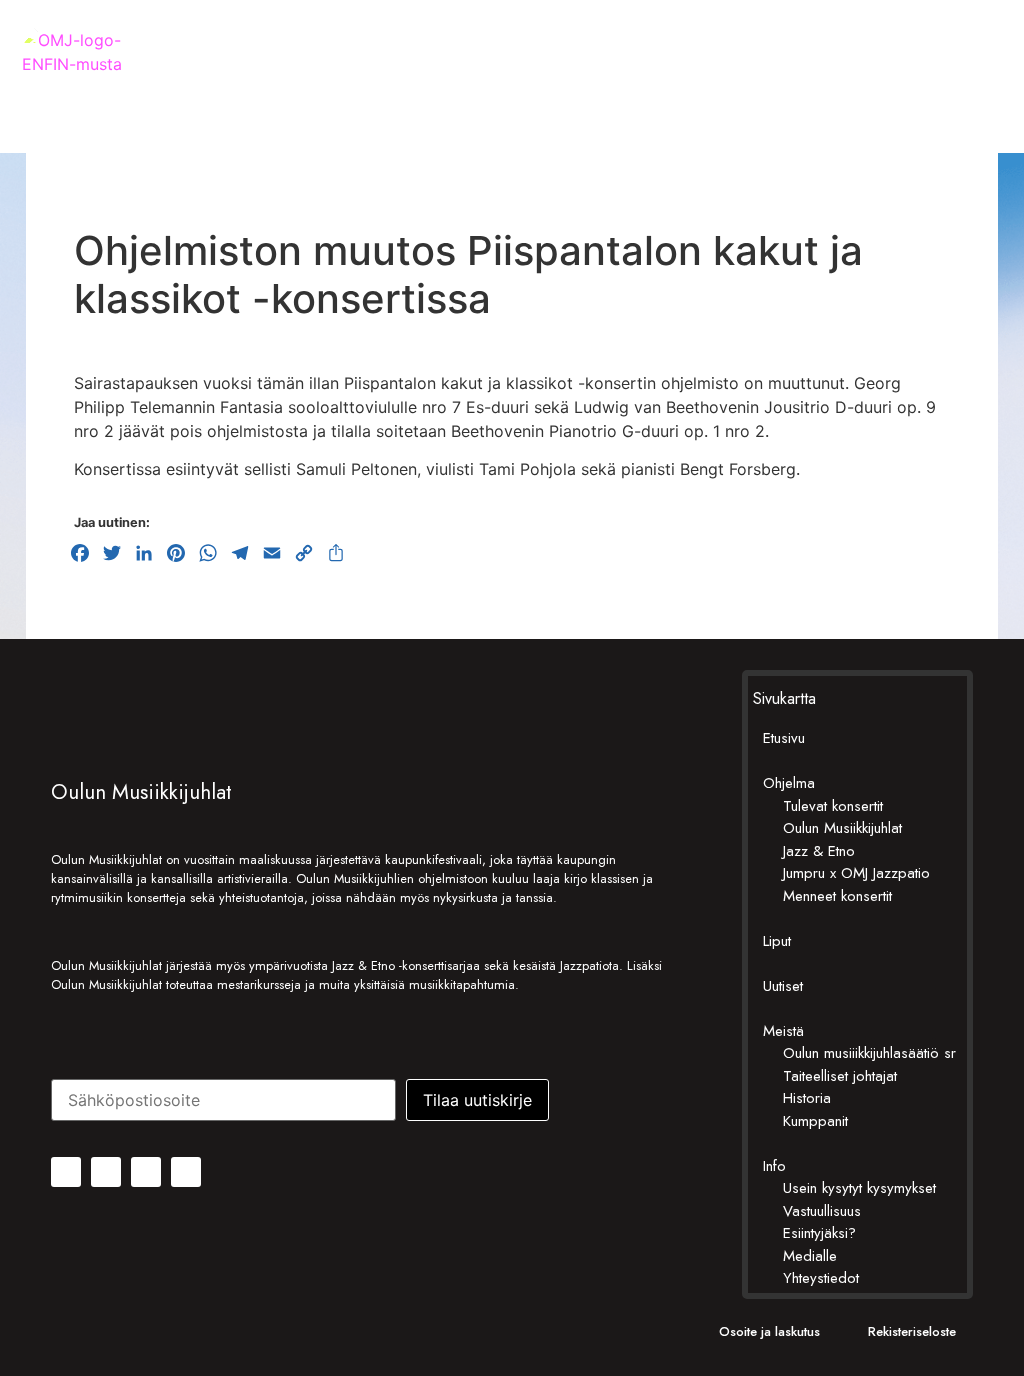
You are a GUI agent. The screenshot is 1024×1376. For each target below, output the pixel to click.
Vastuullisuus (822, 1211)
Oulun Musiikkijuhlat (842, 828)
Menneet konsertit (837, 896)
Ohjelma (789, 783)
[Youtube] (186, 1172)
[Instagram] (106, 1172)
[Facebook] (66, 1172)
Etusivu (784, 738)
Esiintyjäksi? (819, 1233)
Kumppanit (815, 1121)
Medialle (810, 1256)
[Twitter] (146, 1172)
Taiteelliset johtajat (840, 1076)
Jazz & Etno (819, 851)
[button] (987, 81)
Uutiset (783, 986)
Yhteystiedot (821, 1278)
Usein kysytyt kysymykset (859, 1188)
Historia (807, 1098)
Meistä (783, 1031)
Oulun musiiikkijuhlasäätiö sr (869, 1053)
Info (774, 1166)
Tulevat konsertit (833, 806)
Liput (777, 941)
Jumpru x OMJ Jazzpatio (856, 873)
